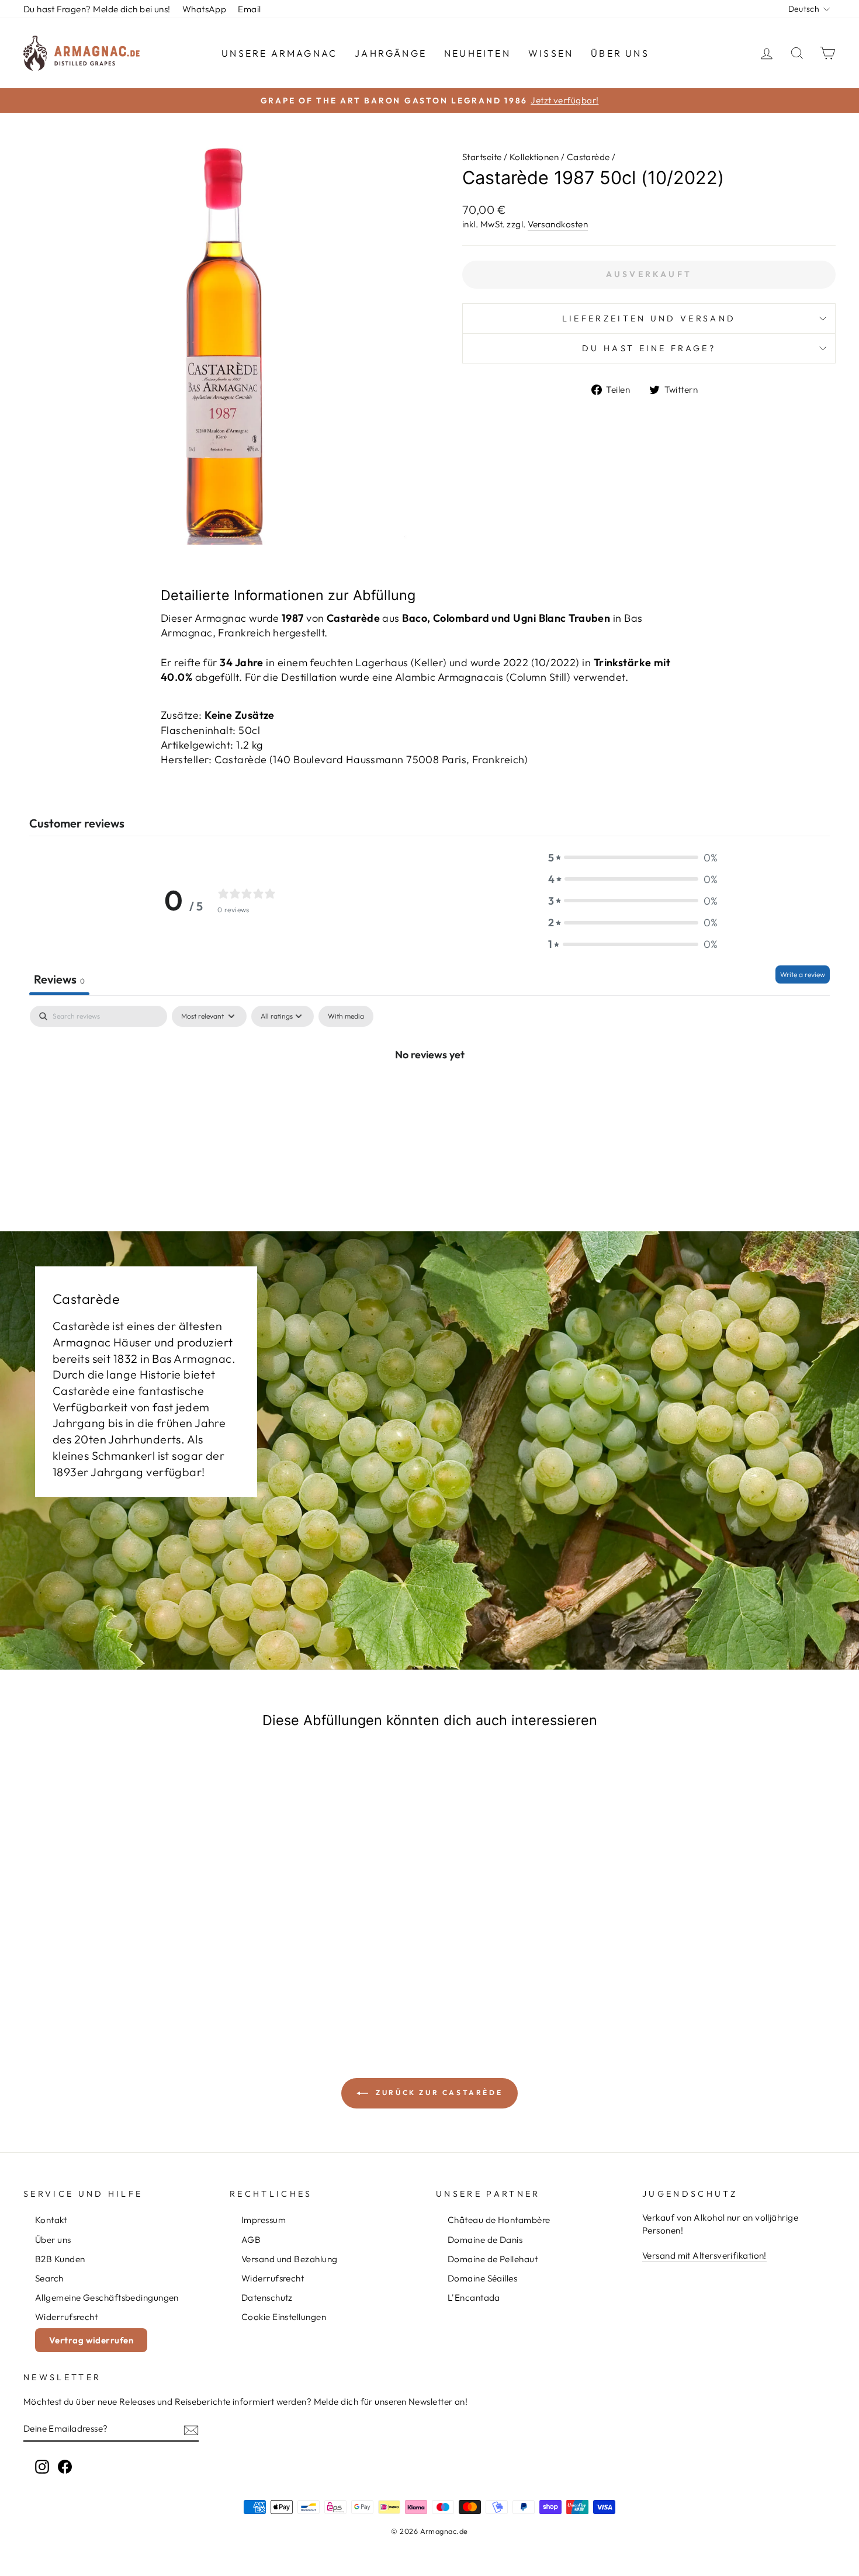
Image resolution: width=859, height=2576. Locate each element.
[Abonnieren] (191, 2429)
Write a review (803, 974)
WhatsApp (205, 9)
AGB (251, 2240)
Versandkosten (558, 224)
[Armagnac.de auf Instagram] (42, 2466)
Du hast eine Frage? (649, 348)
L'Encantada (474, 2298)
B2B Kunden (60, 2259)
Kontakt (51, 2220)
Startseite (482, 157)
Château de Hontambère (499, 2220)
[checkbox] (346, 1016)
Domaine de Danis (485, 2240)
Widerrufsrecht (66, 2317)
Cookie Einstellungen (284, 2317)
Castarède (588, 157)
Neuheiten (477, 53)
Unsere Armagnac (279, 53)
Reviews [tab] (59, 979)
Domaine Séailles (482, 2278)
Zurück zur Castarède (438, 2092)
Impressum (264, 2220)
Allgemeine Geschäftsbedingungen (107, 2298)
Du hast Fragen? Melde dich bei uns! (97, 9)
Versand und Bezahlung (289, 2259)
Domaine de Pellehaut (493, 2259)
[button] (633, 858)
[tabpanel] (430, 1093)
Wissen (551, 53)
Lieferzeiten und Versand (649, 318)
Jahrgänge (391, 53)
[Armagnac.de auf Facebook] (65, 2466)
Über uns (620, 53)
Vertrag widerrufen (91, 2340)
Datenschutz (267, 2298)
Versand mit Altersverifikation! (704, 2255)
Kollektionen (534, 157)
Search (49, 2278)
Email (249, 9)
